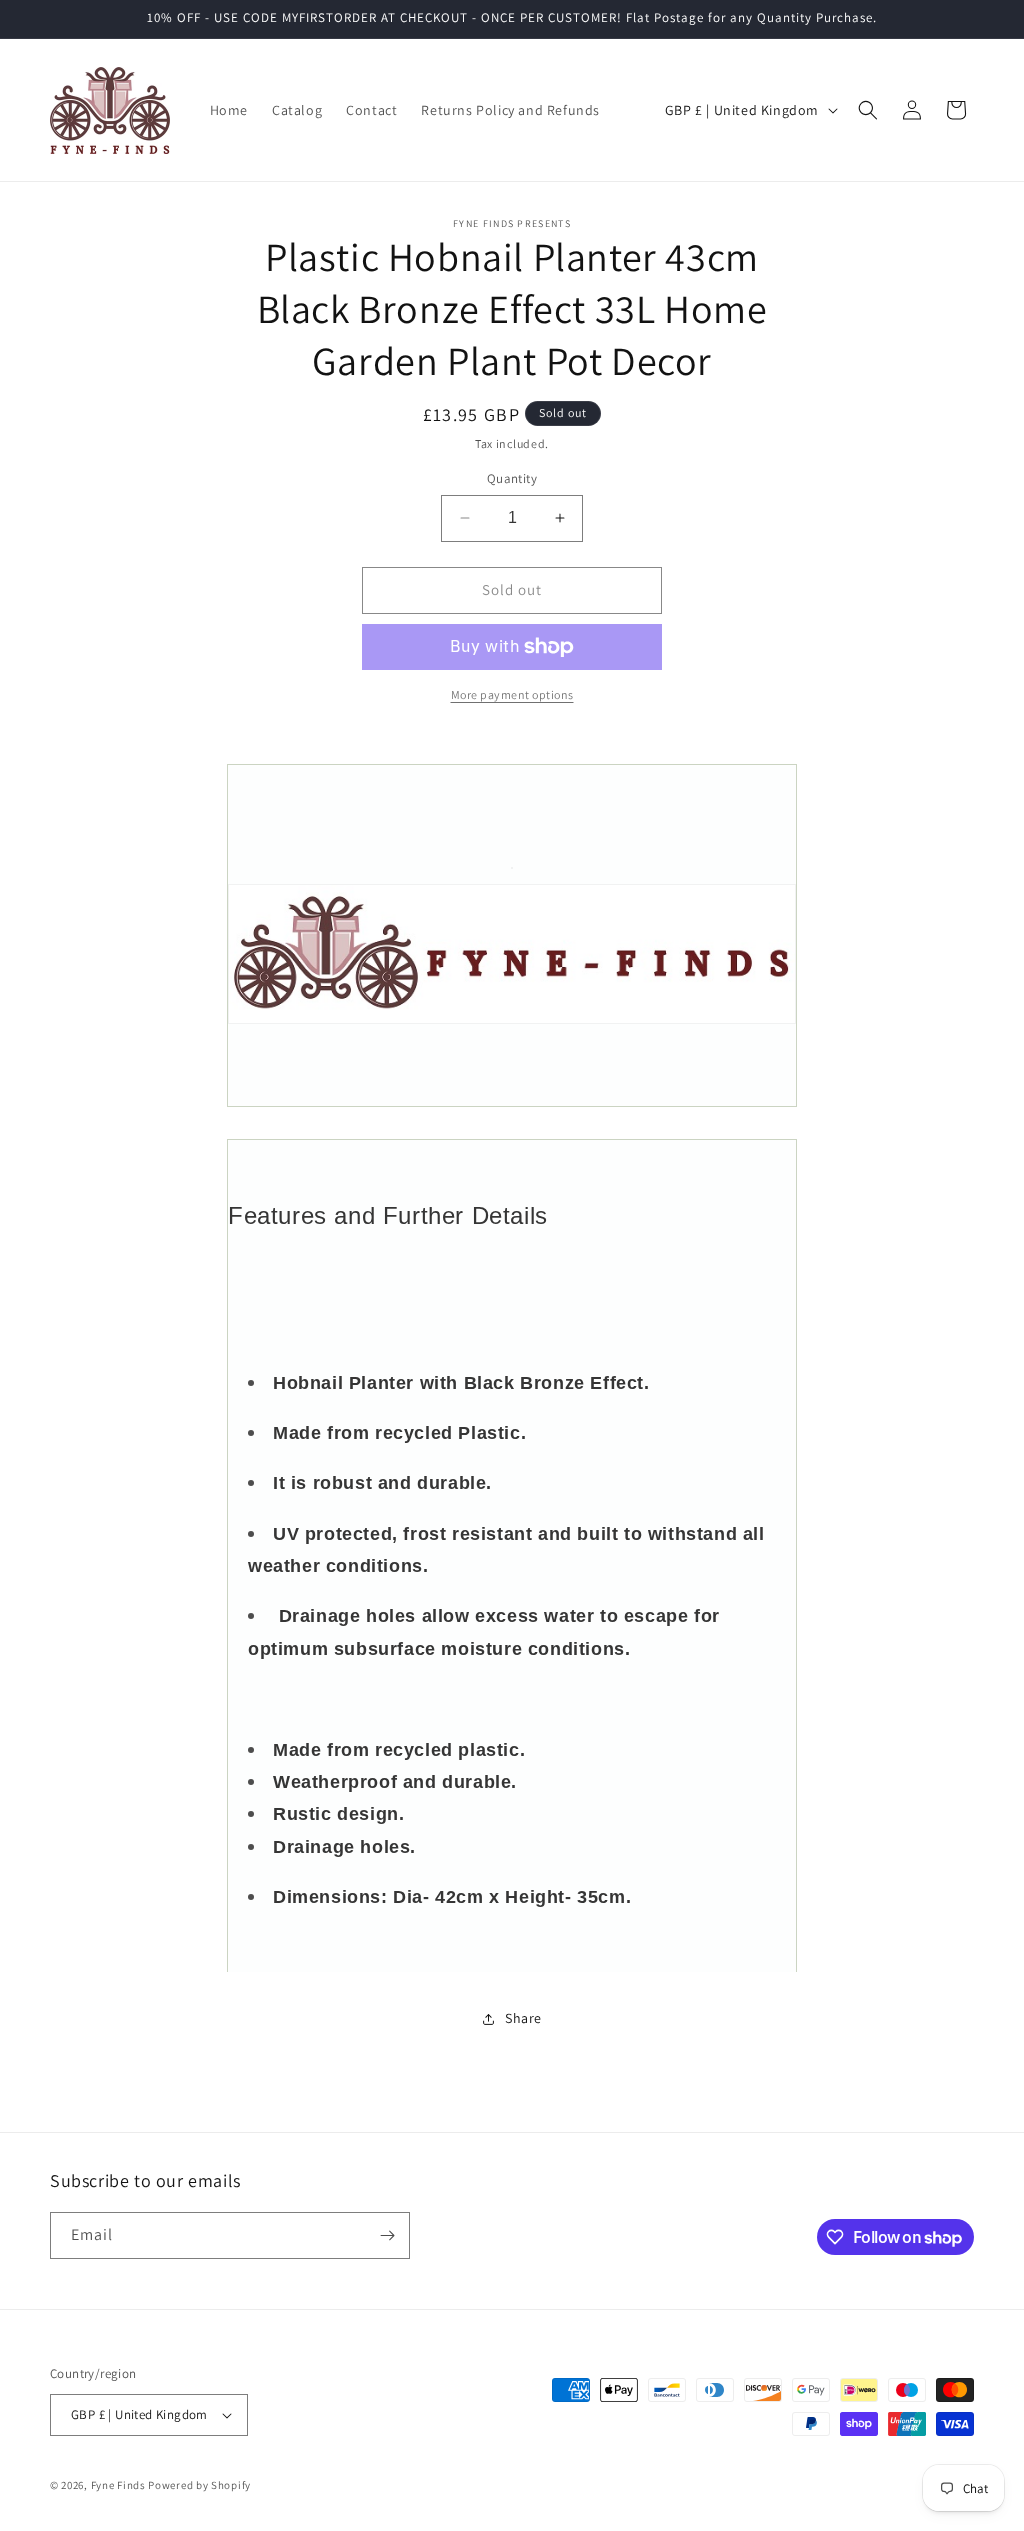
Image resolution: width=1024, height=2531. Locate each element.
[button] (868, 110)
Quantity (512, 478)
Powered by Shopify (199, 2485)
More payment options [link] (512, 694)
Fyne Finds (118, 2485)
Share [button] (523, 2018)
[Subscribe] (387, 2235)
